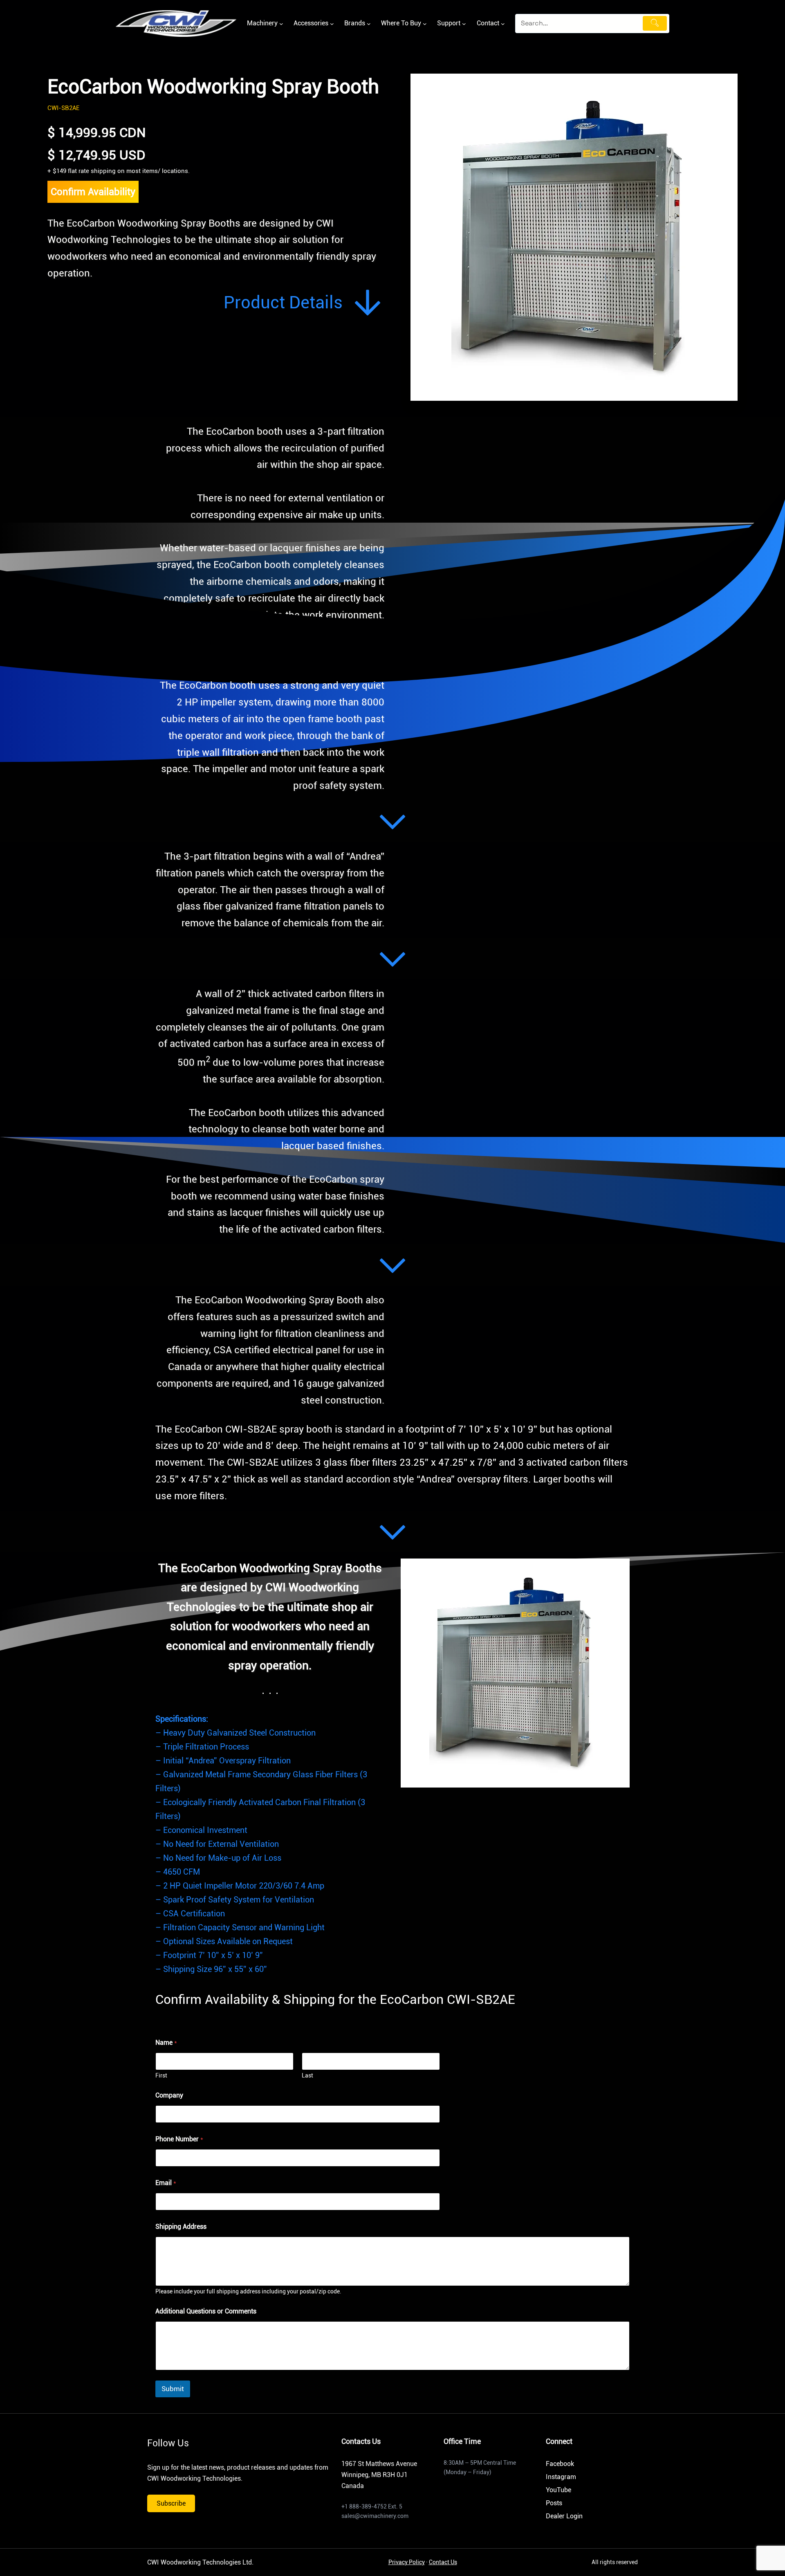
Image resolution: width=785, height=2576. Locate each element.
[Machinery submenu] (281, 24)
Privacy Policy (407, 2562)
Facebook (560, 2464)
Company (169, 2095)
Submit (173, 2389)
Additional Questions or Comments (206, 2311)
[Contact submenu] (503, 24)
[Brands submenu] (369, 24)
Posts (554, 2503)
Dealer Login (564, 2516)
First (161, 2075)
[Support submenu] (464, 24)
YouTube (558, 2490)
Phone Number (179, 2139)
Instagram (561, 2477)
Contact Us (443, 2562)
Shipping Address (181, 2227)
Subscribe (171, 2503)
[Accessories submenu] (332, 24)
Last (307, 2075)
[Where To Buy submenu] (425, 24)
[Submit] (655, 23)
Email (166, 2183)
